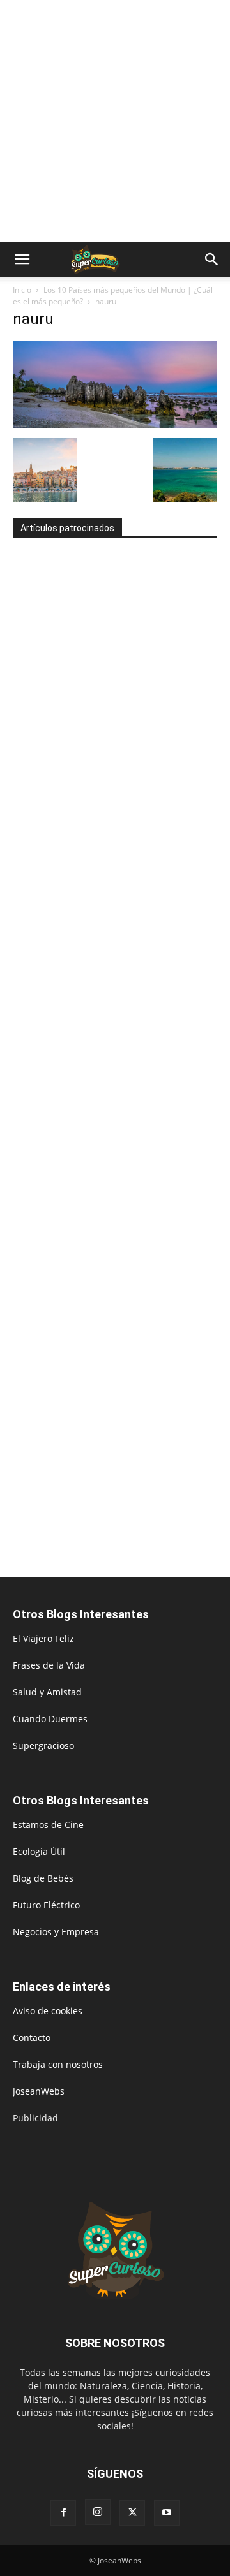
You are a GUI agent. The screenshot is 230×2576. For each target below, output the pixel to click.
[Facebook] (63, 2513)
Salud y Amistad (47, 1692)
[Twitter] (132, 2513)
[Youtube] (167, 2513)
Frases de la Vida (49, 1665)
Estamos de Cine (48, 1825)
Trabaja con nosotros (58, 2064)
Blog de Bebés (43, 1878)
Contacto (32, 2038)
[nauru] (115, 425)
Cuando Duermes (50, 1719)
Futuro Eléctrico (46, 1905)
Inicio (22, 290)
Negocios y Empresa (56, 1932)
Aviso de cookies (48, 2011)
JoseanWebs (39, 2091)
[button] (22, 260)
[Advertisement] (115, 121)
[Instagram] (98, 2512)
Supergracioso (43, 1745)
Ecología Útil (39, 1851)
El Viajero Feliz (43, 1638)
